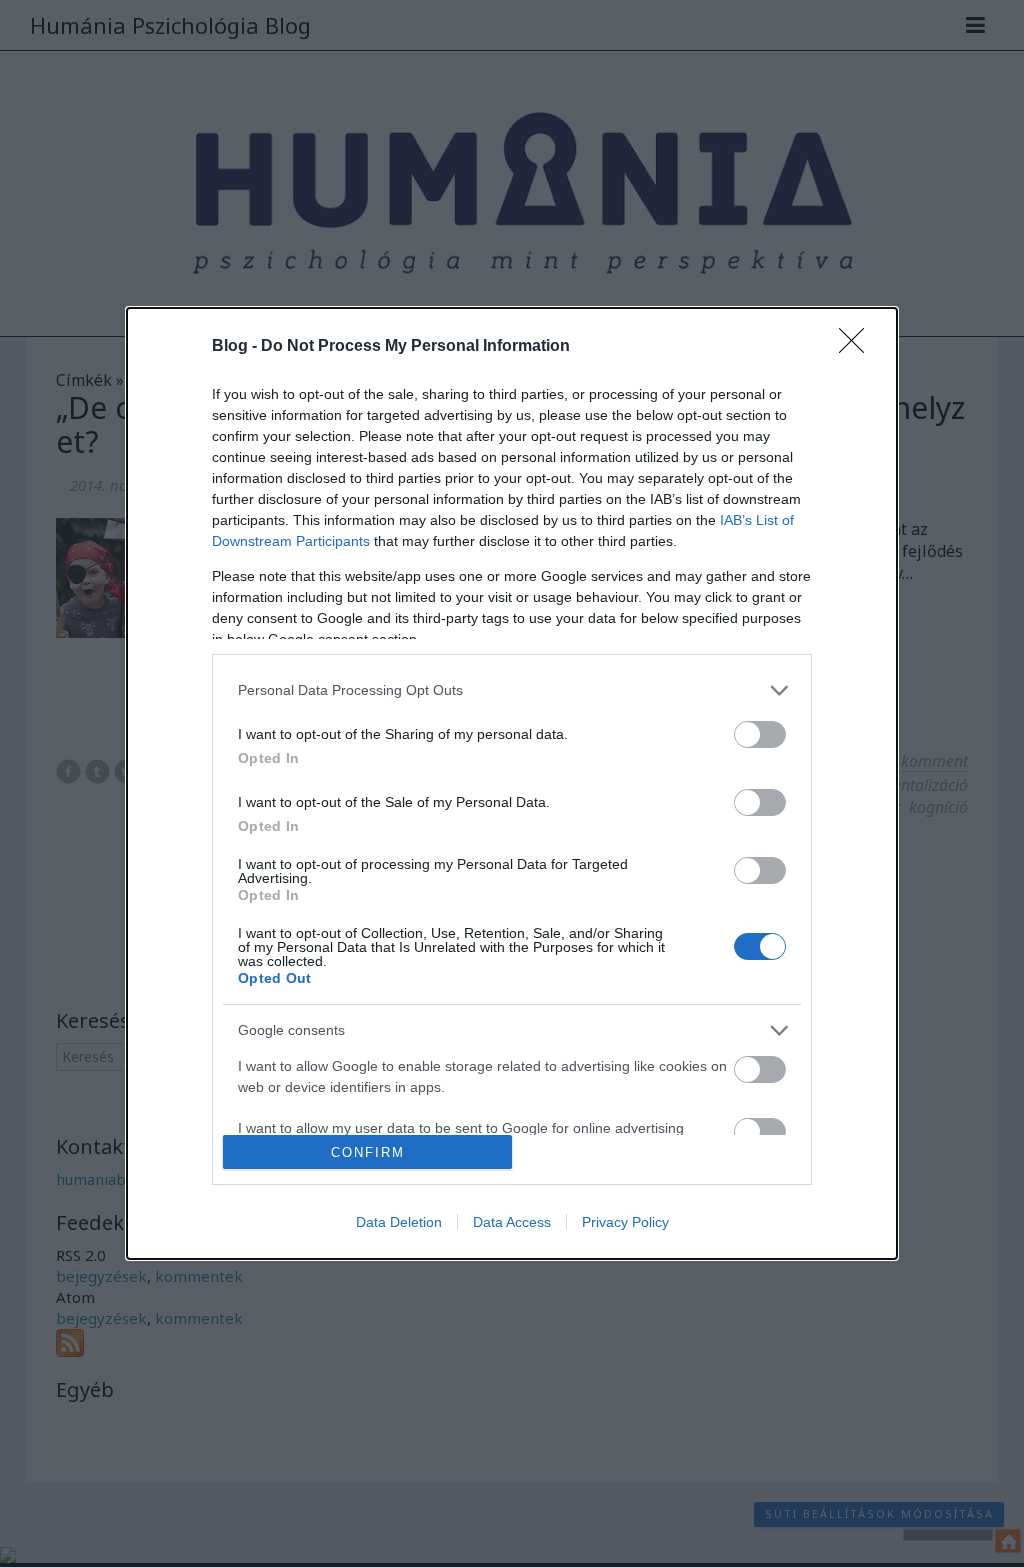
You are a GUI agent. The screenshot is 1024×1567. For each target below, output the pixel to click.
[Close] (858, 347)
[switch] (760, 734)
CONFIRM (368, 1152)
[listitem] (512, 690)
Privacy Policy (625, 1222)
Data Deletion (399, 1222)
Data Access (512, 1222)
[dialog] (512, 783)
